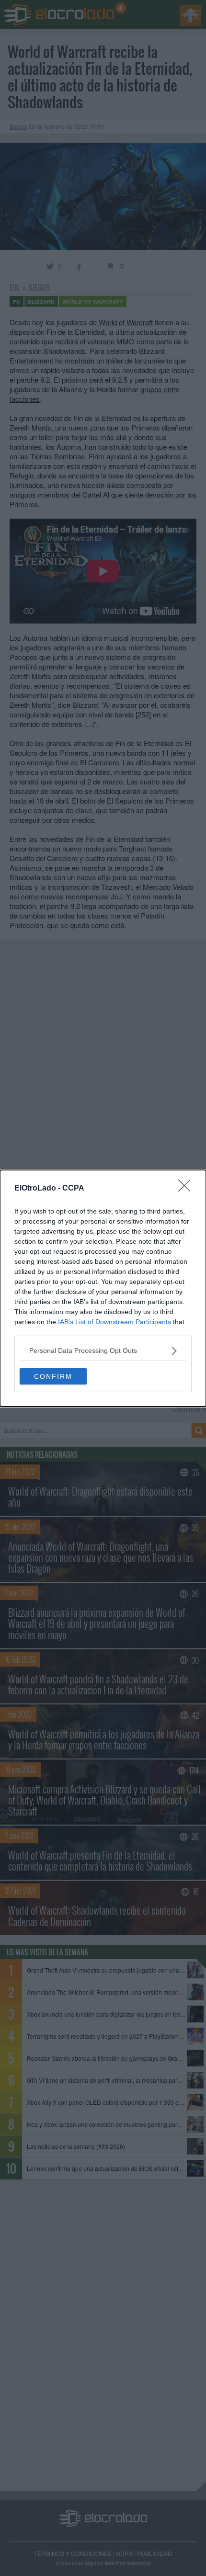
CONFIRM (53, 1376)
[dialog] (103, 1288)
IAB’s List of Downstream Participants (114, 1322)
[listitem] (103, 1351)
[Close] (187, 1189)
